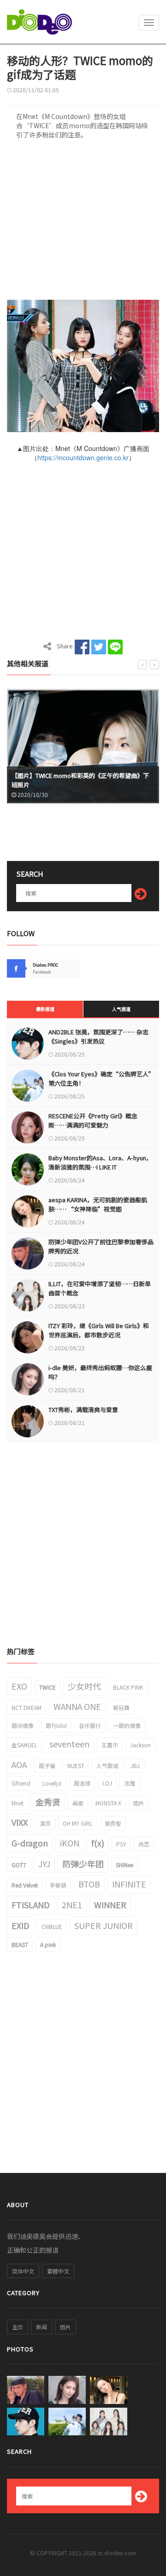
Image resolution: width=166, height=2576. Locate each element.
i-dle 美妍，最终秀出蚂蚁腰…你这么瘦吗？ (100, 1372)
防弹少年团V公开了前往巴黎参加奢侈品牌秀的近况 (101, 1246)
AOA (19, 1764)
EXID (21, 1925)
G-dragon (30, 1843)
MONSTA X (108, 1803)
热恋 (144, 1844)
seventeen (69, 1744)
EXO (19, 1686)
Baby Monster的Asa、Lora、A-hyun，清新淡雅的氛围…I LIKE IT (100, 1162)
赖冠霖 (121, 1707)
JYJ (44, 1864)
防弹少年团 (83, 1864)
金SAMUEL (24, 1745)
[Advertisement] (83, 223)
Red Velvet (25, 1885)
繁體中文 (58, 2271)
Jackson (140, 1745)
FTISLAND (31, 1905)
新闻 (41, 2327)
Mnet (18, 1803)
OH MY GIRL (78, 1823)
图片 (139, 1803)
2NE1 (72, 1905)
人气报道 (121, 1009)
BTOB (89, 1884)
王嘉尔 (110, 1745)
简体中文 (23, 2271)
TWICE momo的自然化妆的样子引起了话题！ (73, 785)
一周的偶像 (127, 1725)
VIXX (20, 1822)
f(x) (98, 1843)
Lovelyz (52, 1783)
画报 (78, 1803)
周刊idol (56, 1725)
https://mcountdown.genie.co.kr (83, 457)
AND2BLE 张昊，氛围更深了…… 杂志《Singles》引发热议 (98, 1036)
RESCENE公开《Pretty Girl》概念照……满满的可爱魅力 (93, 1120)
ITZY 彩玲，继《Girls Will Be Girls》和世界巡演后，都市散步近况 (99, 1330)
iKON (70, 1843)
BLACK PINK (128, 1687)
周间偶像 (23, 1725)
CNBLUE (52, 1926)
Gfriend (21, 1783)
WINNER (110, 1905)
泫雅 (130, 1783)
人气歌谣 (107, 1766)
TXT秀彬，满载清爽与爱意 (83, 1410)
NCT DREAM (27, 1707)
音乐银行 (90, 1725)
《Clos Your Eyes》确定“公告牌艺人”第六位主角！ (101, 1078)
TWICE (47, 1687)
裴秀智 (113, 1823)
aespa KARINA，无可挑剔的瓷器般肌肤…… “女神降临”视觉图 (98, 1204)
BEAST (20, 1944)
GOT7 (19, 1865)
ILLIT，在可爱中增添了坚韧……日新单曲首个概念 (100, 1288)
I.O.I (107, 1783)
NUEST (76, 1766)
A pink (48, 1944)
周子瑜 (47, 1766)
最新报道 (45, 1009)
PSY (121, 1844)
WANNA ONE (77, 1706)
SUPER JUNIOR (104, 1925)
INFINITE (129, 1884)
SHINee (125, 1865)
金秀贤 (48, 1802)
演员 (45, 1823)
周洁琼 (82, 1783)
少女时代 (84, 1686)
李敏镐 (58, 1885)
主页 (18, 2327)
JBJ (135, 1766)
